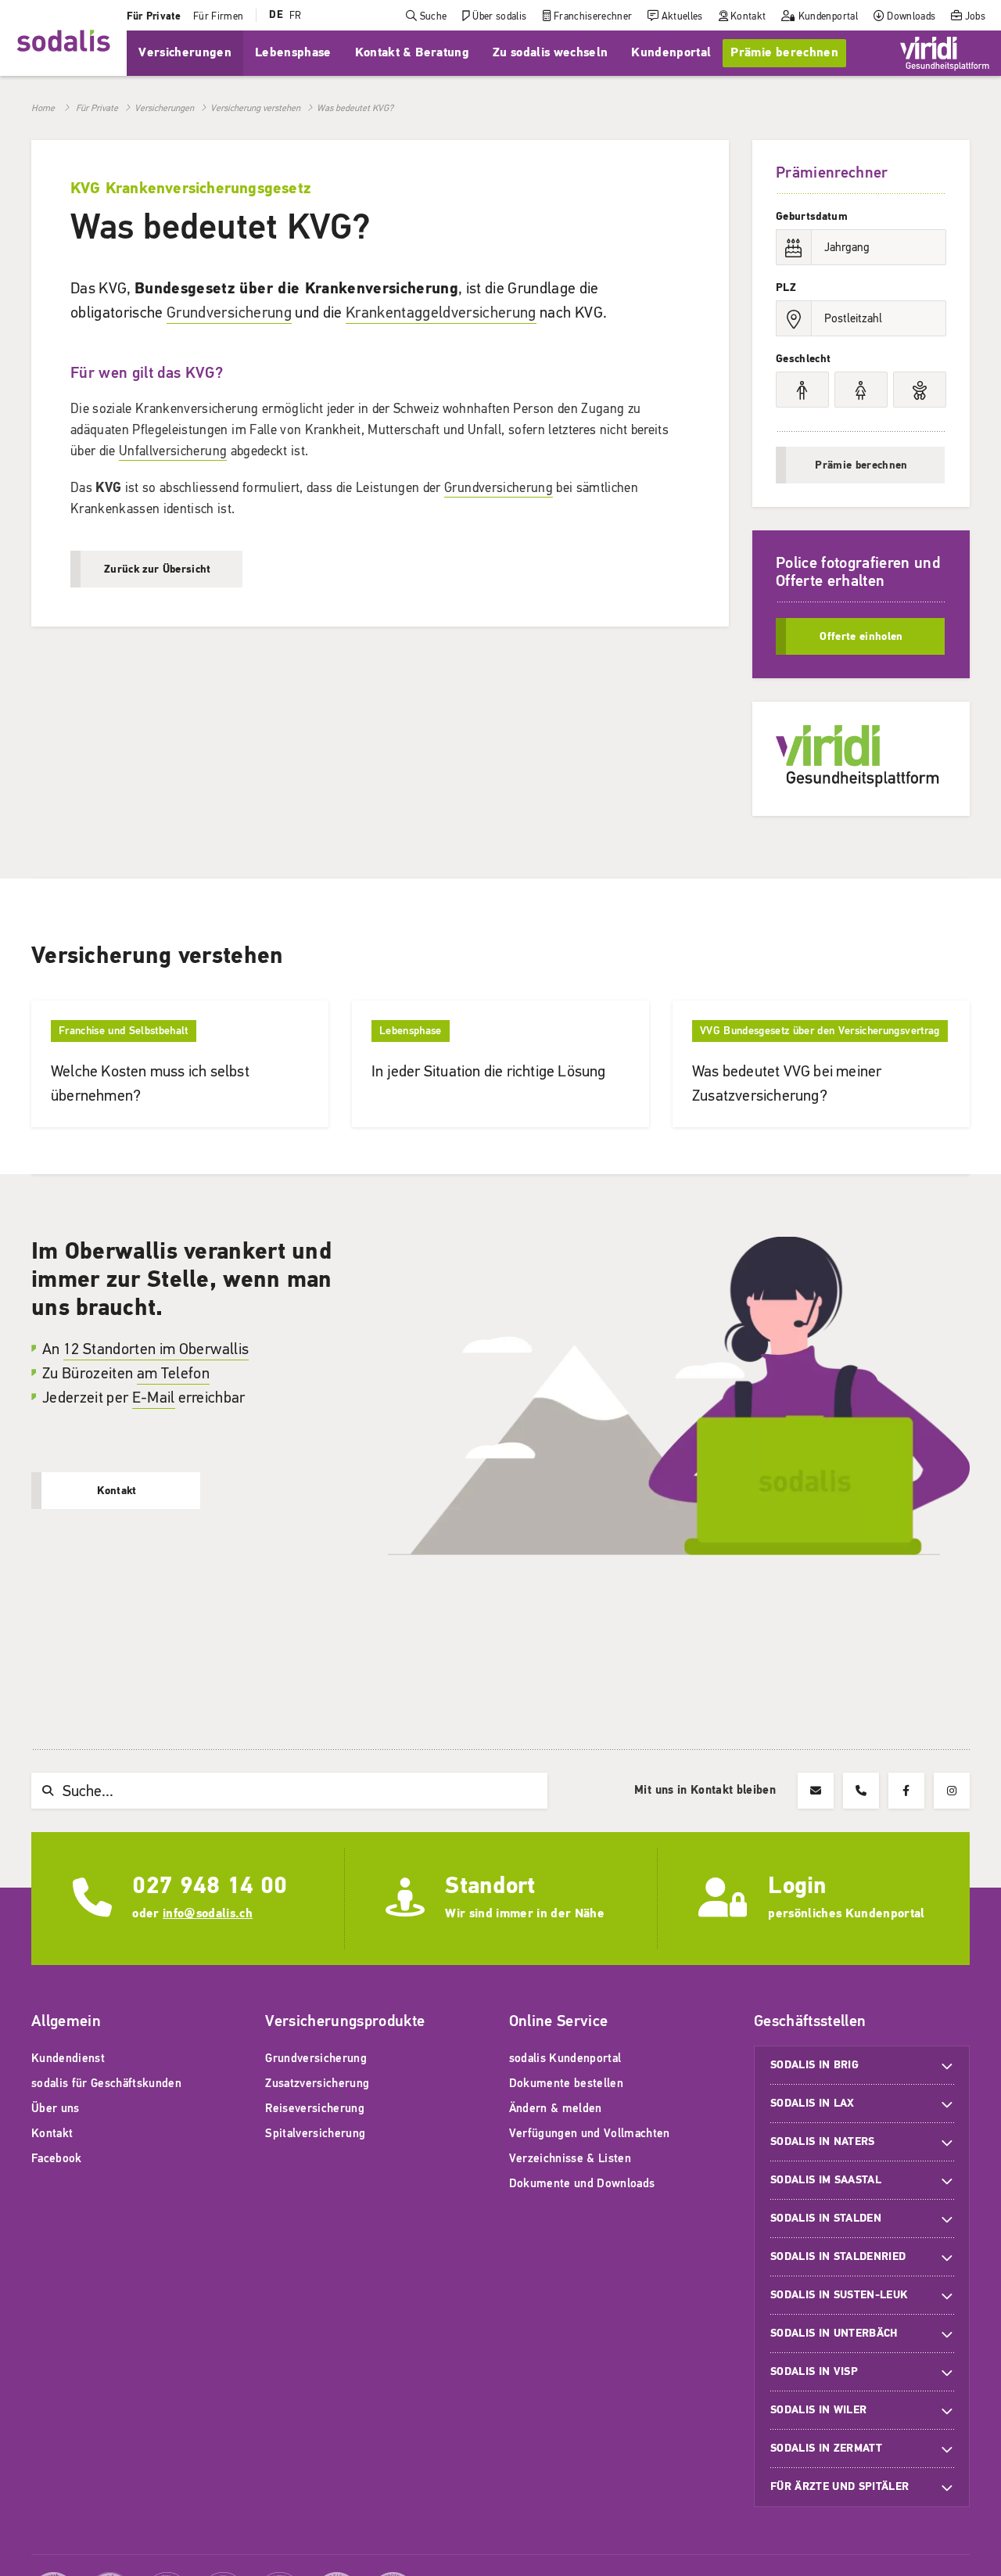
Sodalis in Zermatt (826, 2448)
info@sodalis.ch (208, 1913)
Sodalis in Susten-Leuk (839, 2295)
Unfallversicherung (173, 451)
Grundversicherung (229, 312)
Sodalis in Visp (814, 2371)
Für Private (97, 108)
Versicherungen (164, 108)
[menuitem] (154, 15)
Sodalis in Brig (814, 2065)
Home (43, 108)
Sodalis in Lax (813, 2103)
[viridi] (945, 53)
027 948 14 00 (210, 1885)
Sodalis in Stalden (826, 2218)
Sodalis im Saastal (826, 2180)
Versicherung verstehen (255, 108)
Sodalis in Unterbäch (834, 2333)
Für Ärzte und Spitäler (841, 2486)
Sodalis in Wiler (818, 2410)
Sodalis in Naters (823, 2141)
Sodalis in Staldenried (838, 2256)
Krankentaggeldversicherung (441, 312)
